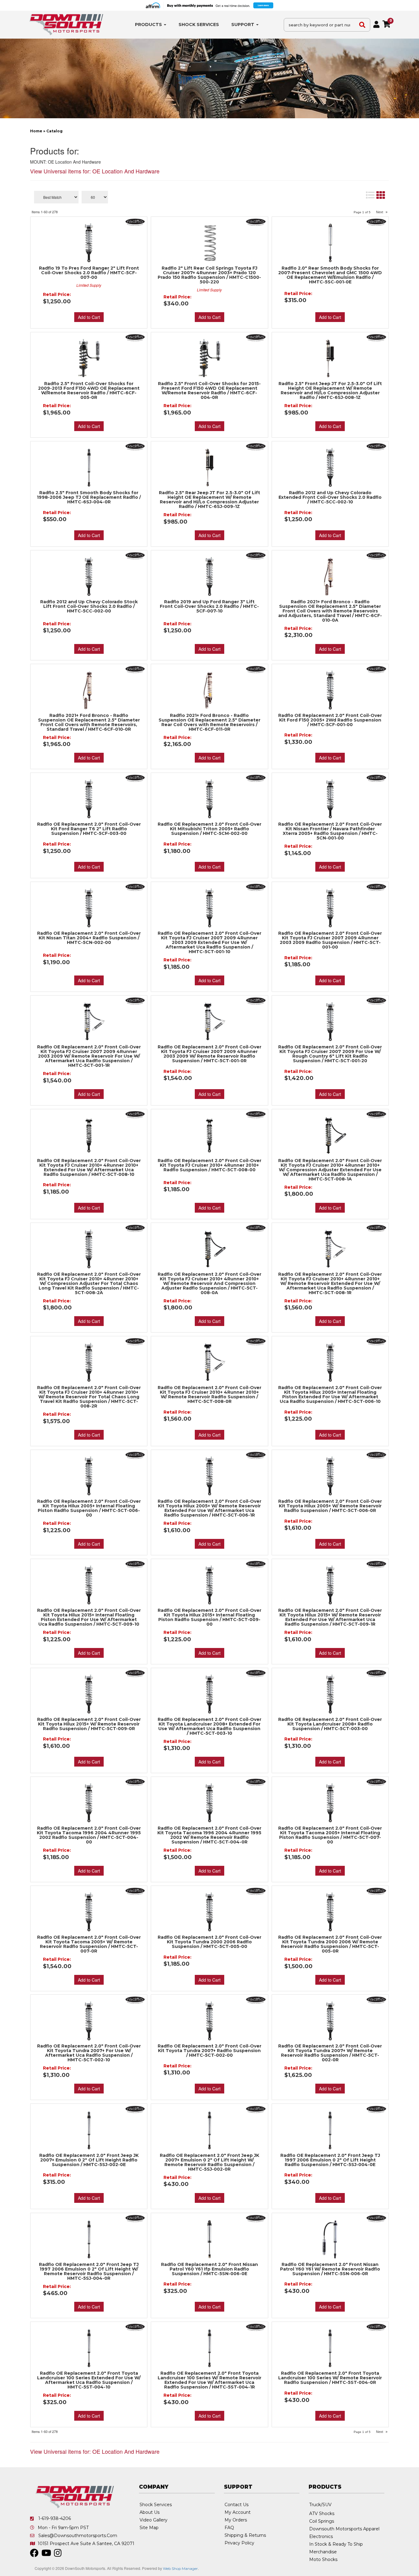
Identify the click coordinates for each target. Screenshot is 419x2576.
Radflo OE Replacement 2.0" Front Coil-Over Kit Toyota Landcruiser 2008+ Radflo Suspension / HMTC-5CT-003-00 (330, 1724)
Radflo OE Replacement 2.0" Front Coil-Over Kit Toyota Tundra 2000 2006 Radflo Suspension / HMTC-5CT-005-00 (209, 1942)
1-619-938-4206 (55, 2518)
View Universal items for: (95, 2451)
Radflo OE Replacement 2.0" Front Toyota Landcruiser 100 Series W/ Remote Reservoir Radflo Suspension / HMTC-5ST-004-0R (330, 2378)
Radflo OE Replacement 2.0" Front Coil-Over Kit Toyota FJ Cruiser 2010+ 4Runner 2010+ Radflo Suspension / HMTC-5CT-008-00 (209, 1165)
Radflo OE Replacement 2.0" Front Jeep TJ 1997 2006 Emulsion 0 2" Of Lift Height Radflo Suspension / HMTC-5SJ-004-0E (330, 2160)
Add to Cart (89, 1094)
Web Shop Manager (180, 2568)
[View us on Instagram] (58, 2555)
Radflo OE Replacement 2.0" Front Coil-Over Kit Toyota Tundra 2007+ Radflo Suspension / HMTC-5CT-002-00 (209, 2051)
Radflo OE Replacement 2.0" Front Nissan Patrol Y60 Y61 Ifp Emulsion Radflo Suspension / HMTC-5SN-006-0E (209, 2269)
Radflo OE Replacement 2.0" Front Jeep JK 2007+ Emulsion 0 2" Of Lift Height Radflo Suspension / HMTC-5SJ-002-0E (89, 2160)
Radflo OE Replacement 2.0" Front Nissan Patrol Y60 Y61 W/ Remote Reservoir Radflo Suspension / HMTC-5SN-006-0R (330, 2269)
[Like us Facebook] (34, 2555)
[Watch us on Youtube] (46, 2555)
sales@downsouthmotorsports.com (78, 2536)
